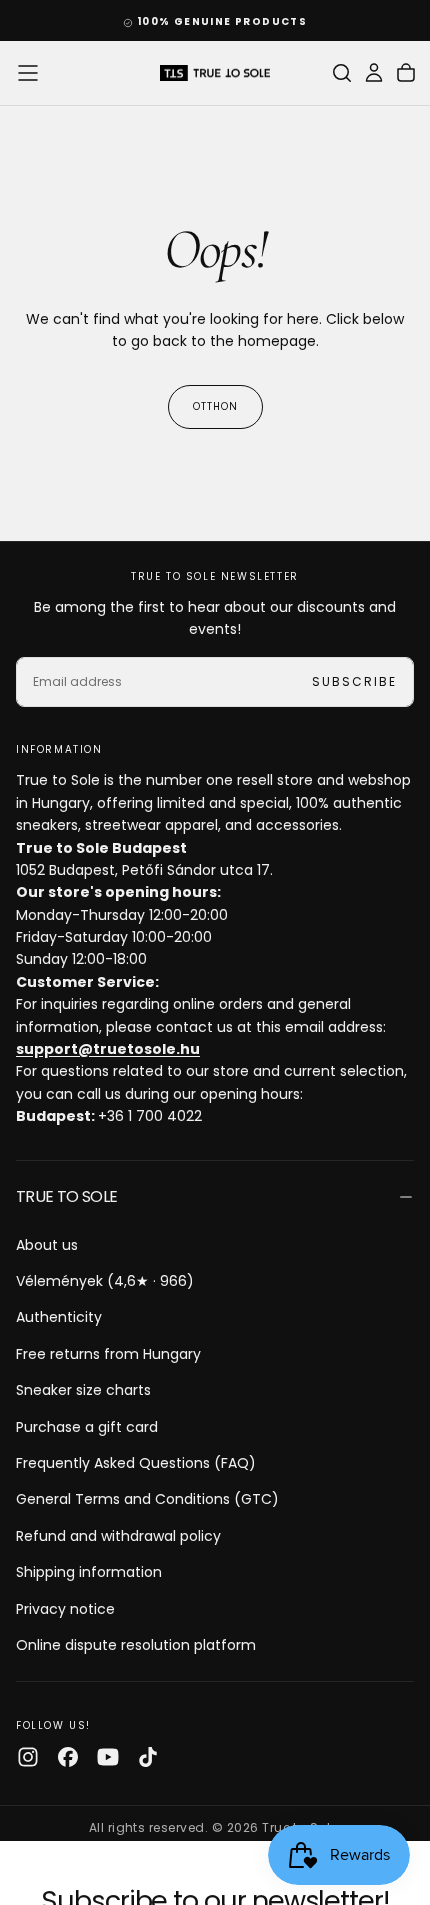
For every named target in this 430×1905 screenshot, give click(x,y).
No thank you (215, 1852)
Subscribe (354, 1791)
